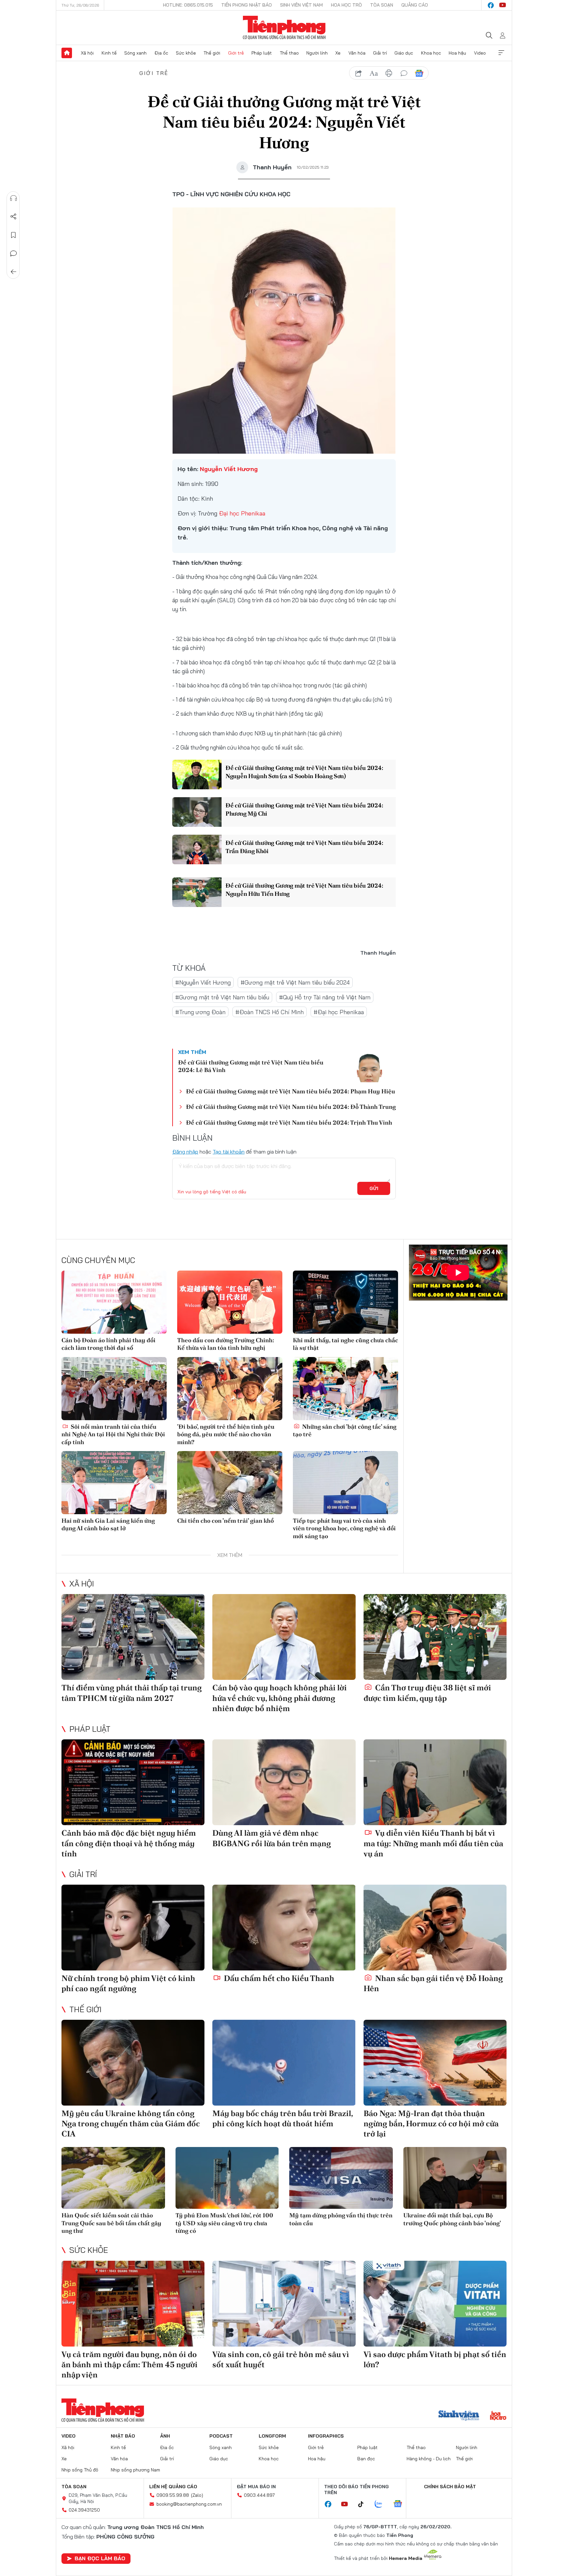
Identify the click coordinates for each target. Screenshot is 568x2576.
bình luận (404, 73)
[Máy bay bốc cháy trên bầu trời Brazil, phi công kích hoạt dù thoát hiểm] (284, 2063)
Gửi (374, 1188)
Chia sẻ (13, 217)
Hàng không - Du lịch (429, 2459)
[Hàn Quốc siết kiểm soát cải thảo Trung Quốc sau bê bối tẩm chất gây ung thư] (113, 2178)
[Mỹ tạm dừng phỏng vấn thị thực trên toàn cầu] (341, 2178)
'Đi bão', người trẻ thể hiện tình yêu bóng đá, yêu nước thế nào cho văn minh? (226, 1434)
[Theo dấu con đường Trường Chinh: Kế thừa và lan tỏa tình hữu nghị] (230, 1302)
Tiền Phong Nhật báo (247, 5)
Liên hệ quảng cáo (173, 2487)
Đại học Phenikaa (242, 513)
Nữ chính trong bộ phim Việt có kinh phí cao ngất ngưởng (128, 1983)
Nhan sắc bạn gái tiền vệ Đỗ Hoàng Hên (433, 1983)
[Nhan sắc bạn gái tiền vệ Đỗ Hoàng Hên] (435, 1928)
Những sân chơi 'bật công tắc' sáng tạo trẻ (345, 1430)
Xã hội (87, 53)
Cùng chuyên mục (98, 1260)
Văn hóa (357, 53)
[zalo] (382, 2504)
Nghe (13, 198)
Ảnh (165, 2436)
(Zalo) (197, 2495)
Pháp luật (262, 53)
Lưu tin (13, 235)
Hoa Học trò (346, 5)
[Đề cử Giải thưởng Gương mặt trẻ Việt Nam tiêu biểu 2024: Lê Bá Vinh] (369, 1066)
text (374, 73)
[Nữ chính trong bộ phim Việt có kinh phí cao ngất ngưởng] (133, 1928)
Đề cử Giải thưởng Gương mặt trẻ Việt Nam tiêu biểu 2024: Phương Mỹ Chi (304, 809)
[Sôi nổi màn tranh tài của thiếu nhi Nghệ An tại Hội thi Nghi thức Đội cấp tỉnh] (114, 1389)
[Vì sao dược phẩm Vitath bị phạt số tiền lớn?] (435, 2304)
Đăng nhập (185, 1152)
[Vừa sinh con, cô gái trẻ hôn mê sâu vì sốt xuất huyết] (284, 2304)
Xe (338, 53)
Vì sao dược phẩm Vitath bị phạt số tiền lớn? (435, 2359)
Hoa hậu (457, 53)
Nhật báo (123, 2436)
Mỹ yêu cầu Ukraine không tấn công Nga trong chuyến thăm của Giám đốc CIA (131, 2123)
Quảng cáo (415, 5)
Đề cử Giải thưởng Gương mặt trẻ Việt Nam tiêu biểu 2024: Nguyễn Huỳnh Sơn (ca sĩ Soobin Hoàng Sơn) (304, 772)
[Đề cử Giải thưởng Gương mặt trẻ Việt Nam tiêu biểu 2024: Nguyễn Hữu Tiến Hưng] (197, 892)
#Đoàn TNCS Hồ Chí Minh (270, 1012)
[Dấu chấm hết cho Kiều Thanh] (284, 1928)
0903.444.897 (259, 2495)
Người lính (317, 53)
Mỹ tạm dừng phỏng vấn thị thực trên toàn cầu (341, 2219)
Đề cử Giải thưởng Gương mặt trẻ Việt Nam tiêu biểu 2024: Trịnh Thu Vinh (289, 1122)
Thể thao (289, 53)
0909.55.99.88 (173, 2495)
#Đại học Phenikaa (339, 1012)
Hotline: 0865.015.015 (188, 5)
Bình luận (13, 253)
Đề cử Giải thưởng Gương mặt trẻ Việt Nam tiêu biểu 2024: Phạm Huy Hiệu (291, 1091)
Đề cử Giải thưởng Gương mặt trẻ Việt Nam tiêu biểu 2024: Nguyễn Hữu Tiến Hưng (304, 890)
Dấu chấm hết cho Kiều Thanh (278, 1978)
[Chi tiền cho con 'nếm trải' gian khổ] (230, 1483)
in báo (389, 73)
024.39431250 (84, 2510)
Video (480, 53)
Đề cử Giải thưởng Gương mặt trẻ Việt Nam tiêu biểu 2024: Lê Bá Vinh (251, 1066)
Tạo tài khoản (229, 1152)
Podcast (221, 2436)
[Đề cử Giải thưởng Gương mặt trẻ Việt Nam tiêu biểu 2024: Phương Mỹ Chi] (197, 812)
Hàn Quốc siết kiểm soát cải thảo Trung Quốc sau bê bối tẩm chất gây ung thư (111, 2223)
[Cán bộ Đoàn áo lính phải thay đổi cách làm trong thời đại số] (114, 1302)
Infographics (326, 2436)
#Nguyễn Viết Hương (203, 982)
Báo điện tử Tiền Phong (284, 28)
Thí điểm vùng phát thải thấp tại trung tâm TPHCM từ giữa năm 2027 (132, 1693)
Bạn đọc (366, 2459)
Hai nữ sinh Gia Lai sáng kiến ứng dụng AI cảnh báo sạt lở (108, 1524)
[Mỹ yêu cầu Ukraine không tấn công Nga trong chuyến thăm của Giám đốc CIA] (133, 2063)
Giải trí (380, 53)
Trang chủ (67, 53)
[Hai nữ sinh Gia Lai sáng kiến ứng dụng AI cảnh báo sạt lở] (114, 1483)
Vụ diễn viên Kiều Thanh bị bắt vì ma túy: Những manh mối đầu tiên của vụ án (433, 1843)
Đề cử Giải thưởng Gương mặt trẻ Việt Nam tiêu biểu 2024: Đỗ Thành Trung (291, 1107)
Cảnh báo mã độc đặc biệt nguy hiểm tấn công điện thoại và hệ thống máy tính (129, 1843)
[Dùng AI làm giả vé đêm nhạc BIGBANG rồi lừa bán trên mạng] (284, 1782)
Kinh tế (109, 53)
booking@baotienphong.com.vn (189, 2504)
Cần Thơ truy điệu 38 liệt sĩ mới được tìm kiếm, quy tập (427, 1693)
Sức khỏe (186, 53)
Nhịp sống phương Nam (135, 2470)
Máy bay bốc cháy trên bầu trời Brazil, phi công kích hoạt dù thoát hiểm (283, 2118)
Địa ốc (161, 53)
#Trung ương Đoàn (200, 1012)
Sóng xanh (135, 53)
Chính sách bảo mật (450, 2487)
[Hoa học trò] (498, 2416)
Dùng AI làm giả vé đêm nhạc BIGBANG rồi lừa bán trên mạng (272, 1838)
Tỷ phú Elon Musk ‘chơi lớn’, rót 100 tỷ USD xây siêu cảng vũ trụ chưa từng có (224, 2223)
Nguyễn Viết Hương (229, 469)
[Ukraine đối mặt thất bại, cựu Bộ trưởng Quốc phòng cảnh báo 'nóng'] (455, 2178)
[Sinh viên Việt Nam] (459, 2416)
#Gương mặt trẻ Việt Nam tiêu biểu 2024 (295, 982)
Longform (272, 2436)
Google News (419, 73)
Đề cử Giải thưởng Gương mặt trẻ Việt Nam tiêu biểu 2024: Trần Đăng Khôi (304, 847)
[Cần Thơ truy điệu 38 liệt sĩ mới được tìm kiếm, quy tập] (435, 1637)
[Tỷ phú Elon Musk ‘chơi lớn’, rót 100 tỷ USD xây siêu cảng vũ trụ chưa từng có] (227, 2178)
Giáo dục (404, 53)
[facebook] (491, 5)
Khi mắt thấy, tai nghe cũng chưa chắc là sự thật (345, 1344)
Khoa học (431, 53)
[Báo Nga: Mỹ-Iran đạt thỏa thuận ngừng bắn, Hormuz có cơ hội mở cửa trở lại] (435, 2063)
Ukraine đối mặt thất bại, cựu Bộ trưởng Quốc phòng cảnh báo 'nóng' (452, 2219)
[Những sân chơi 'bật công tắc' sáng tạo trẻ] (345, 1389)
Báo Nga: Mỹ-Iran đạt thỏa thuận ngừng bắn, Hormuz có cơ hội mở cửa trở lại (431, 2123)
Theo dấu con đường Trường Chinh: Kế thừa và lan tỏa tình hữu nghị (226, 1344)
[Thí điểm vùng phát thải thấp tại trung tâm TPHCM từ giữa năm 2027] (133, 1637)
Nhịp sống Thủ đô (80, 2470)
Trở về (13, 272)
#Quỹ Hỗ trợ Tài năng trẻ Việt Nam (325, 997)
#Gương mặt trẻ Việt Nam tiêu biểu (222, 997)
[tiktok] (364, 2504)
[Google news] (401, 2504)
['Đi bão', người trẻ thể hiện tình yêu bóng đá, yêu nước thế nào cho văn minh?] (230, 1389)
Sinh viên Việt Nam (301, 5)
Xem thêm (501, 53)
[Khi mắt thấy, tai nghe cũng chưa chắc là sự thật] (345, 1302)
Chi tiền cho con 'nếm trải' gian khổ (225, 1521)
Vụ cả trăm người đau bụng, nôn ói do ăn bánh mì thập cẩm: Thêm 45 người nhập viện (130, 2364)
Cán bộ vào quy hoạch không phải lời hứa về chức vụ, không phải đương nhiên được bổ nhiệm (280, 1698)
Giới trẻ (236, 53)
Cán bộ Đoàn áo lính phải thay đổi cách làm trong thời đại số (108, 1344)
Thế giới (212, 53)
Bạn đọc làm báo (100, 2558)
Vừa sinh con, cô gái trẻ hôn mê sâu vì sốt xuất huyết (281, 2359)
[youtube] (503, 5)
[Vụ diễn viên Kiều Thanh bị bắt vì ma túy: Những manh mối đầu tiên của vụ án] (435, 1782)
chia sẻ (359, 73)
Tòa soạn (382, 5)
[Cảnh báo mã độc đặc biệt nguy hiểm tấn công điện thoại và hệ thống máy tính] (133, 1782)
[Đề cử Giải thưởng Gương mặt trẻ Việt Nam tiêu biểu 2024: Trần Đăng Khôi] (197, 849)
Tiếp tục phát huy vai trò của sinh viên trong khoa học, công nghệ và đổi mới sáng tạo (344, 1528)
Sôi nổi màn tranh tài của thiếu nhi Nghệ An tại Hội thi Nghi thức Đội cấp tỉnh (113, 1434)
